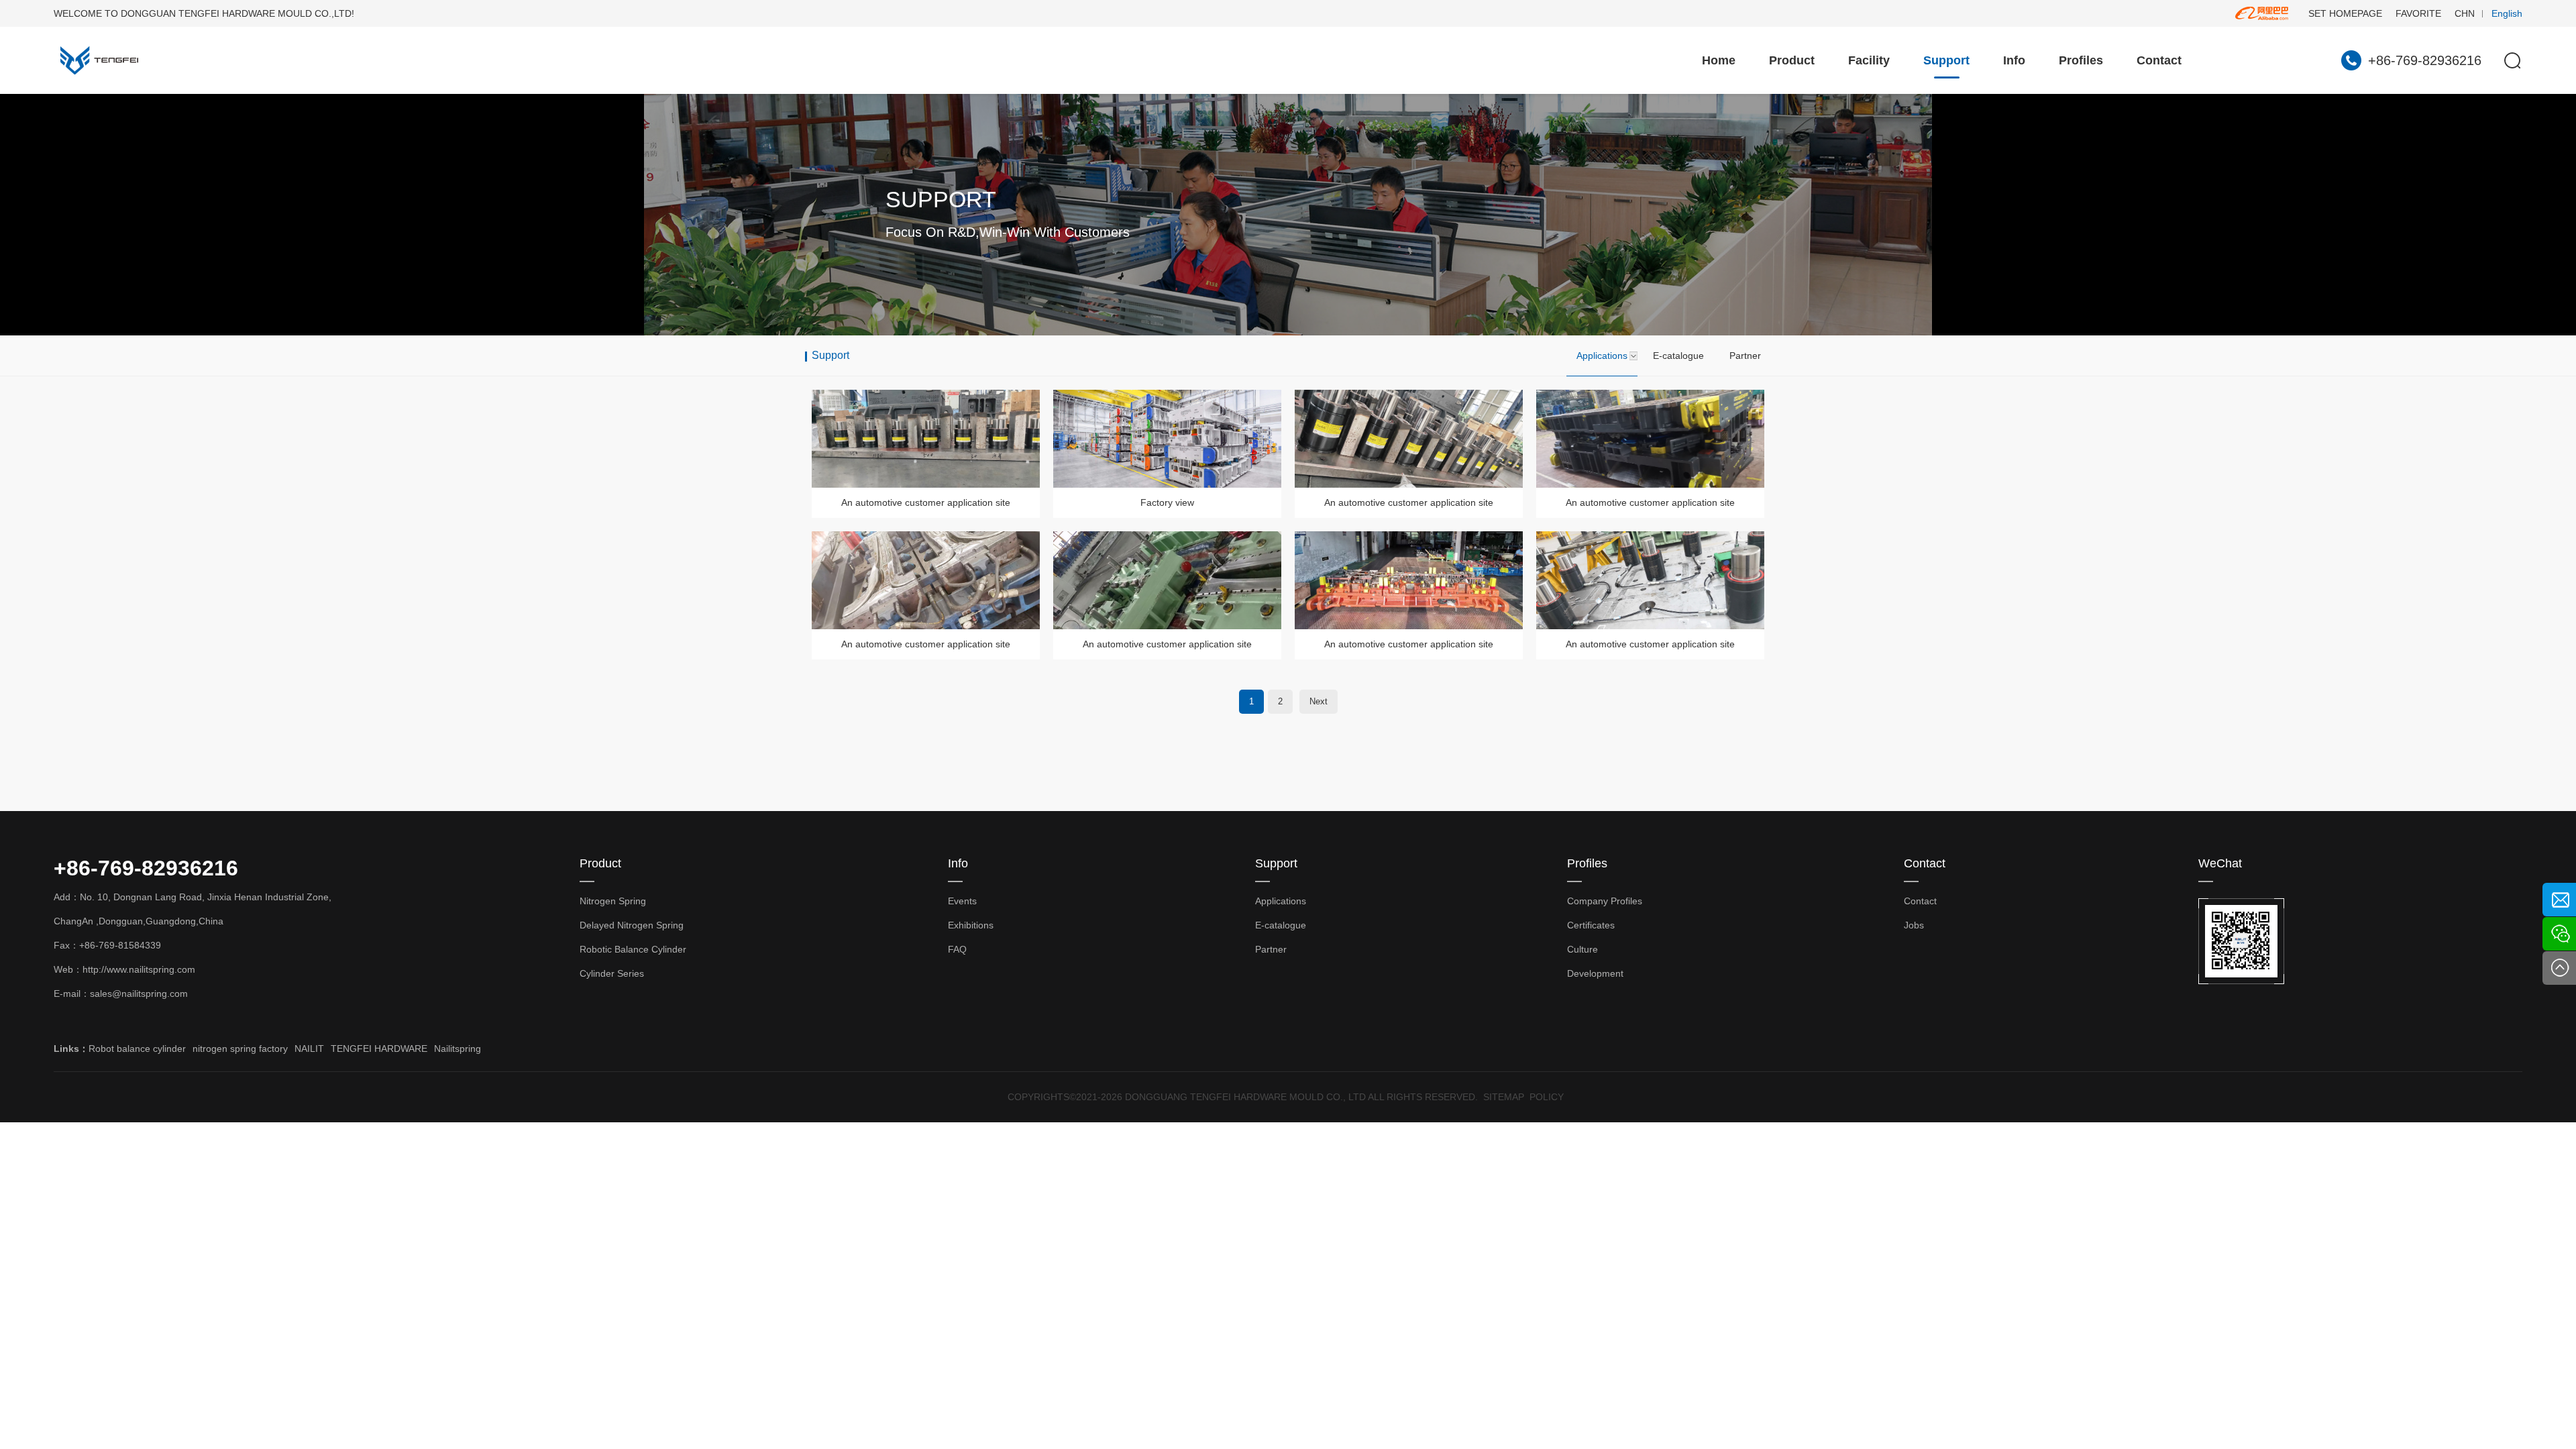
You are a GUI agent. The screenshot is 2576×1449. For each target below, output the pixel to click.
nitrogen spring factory (240, 1049)
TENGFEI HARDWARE (379, 1049)
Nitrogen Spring (613, 901)
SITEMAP (1504, 1097)
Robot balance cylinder (137, 1049)
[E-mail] (2559, 900)
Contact (2159, 60)
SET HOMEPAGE (2345, 13)
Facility (1869, 60)
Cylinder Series (612, 973)
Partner (1745, 356)
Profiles (2081, 60)
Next (1319, 701)
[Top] (2559, 968)
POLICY (1547, 1097)
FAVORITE (2418, 13)
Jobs (1914, 925)
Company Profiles (1605, 901)
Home (1719, 60)
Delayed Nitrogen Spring (632, 925)
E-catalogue (1678, 356)
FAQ (957, 949)
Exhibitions (971, 925)
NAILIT (309, 1049)
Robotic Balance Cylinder (633, 949)
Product (1792, 60)
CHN (2465, 13)
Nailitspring (458, 1049)
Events (962, 901)
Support (1946, 60)
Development (1595, 973)
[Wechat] (2559, 934)
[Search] (2512, 60)
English (2507, 13)
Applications (1602, 356)
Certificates (1591, 925)
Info (2014, 60)
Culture (1582, 949)
